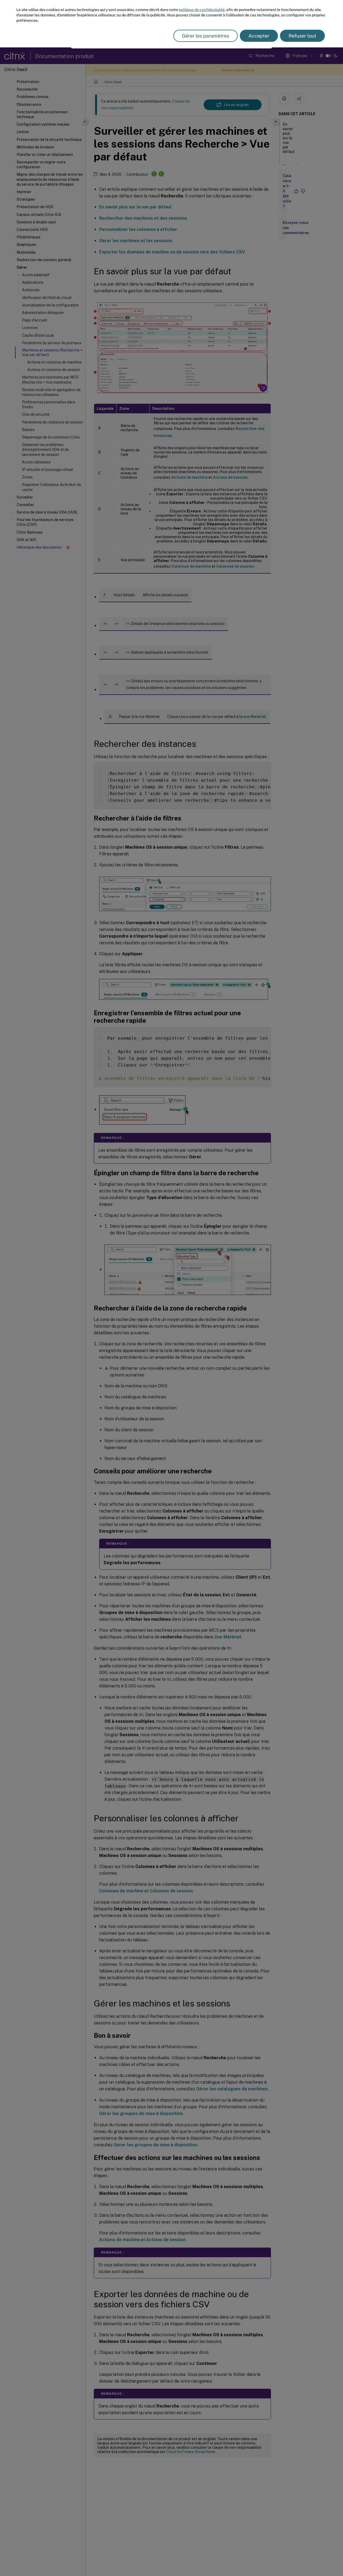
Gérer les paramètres (206, 36)
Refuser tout (302, 36)
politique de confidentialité (202, 10)
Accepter (259, 36)
